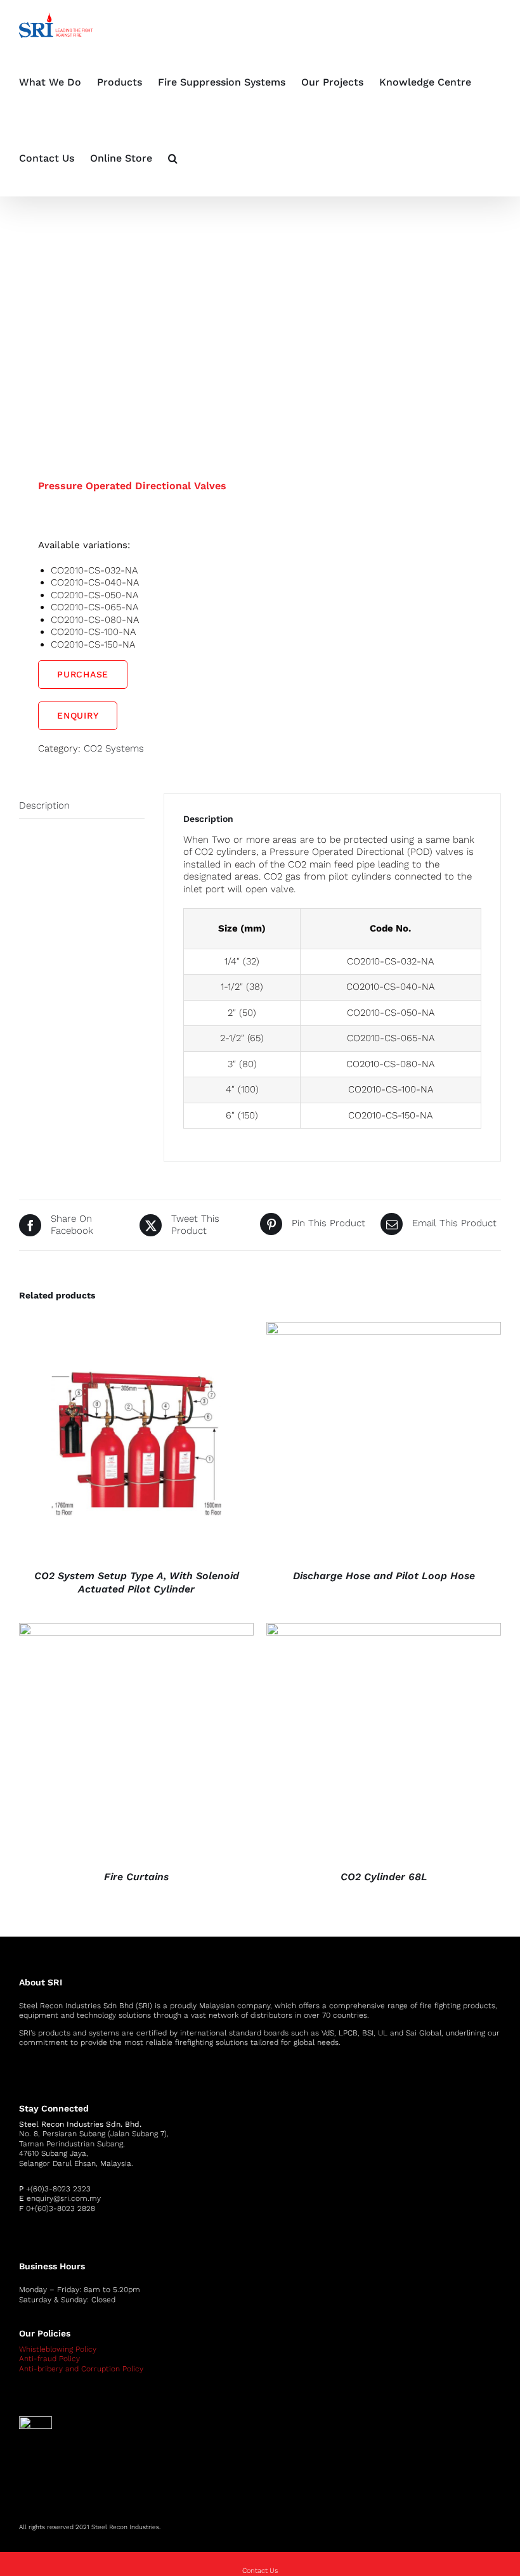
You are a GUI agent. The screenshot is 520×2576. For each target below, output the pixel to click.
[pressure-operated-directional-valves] (135, 312)
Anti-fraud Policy (49, 2359)
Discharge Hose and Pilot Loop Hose (384, 1576)
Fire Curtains (136, 1877)
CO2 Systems (114, 748)
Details (137, 1442)
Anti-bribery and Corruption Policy (81, 2369)
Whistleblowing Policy (58, 2349)
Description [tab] (44, 805)
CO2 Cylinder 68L (384, 1877)
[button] (173, 158)
